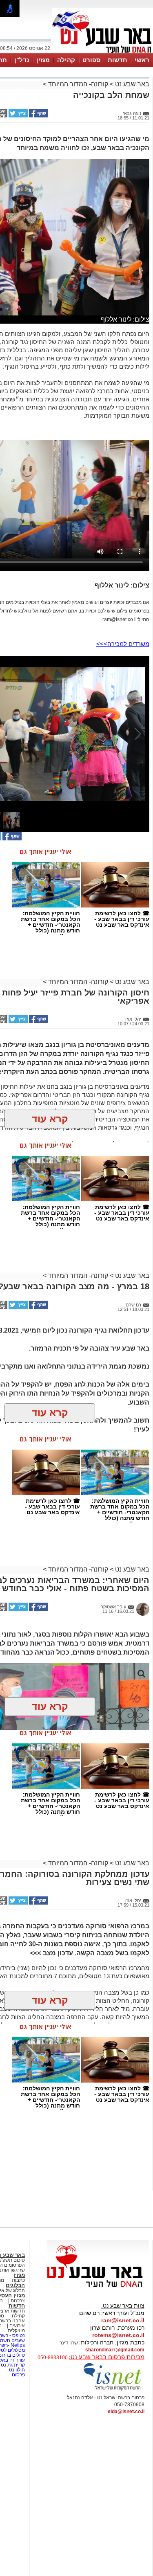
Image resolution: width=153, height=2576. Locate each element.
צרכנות (18, 2301)
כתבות (18, 2280)
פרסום (18, 2375)
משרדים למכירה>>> (123, 644)
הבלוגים (15, 2285)
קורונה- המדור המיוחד (78, 84)
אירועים (17, 2326)
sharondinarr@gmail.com (115, 2350)
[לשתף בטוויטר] (18, 116)
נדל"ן (22, 60)
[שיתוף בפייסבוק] (38, 116)
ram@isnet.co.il (123, 2320)
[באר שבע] (102, 52)
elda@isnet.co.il (126, 2412)
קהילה (66, 60)
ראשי (142, 60)
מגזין (43, 60)
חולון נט (16, 2370)
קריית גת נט (13, 2365)
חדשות (118, 60)
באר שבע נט (131, 84)
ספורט (91, 60)
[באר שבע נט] (98, 2288)
